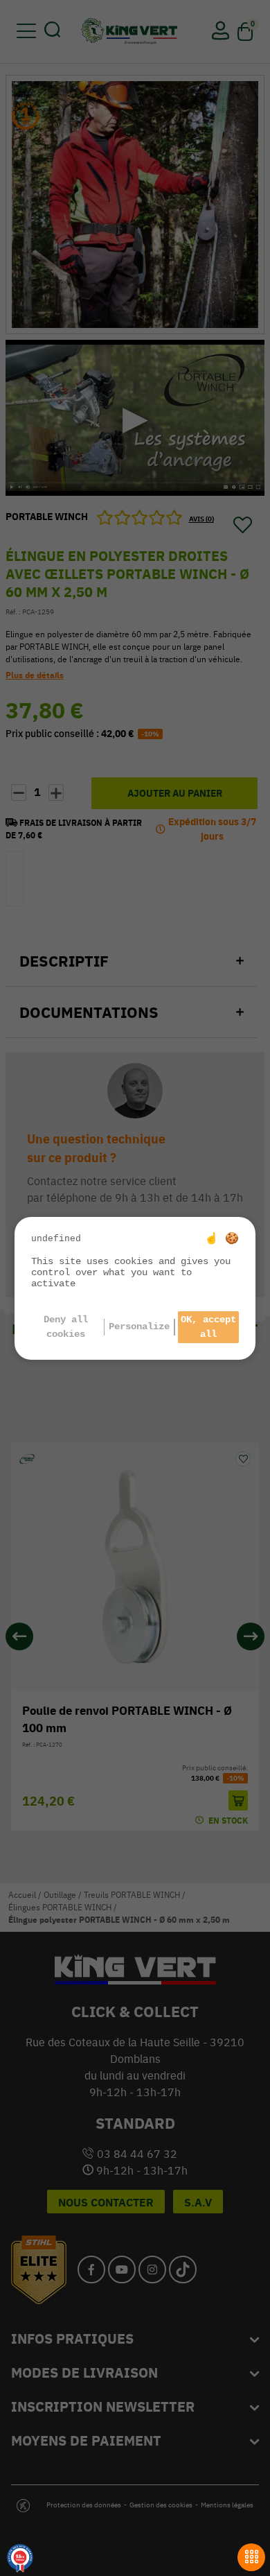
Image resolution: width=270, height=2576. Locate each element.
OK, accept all (208, 1327)
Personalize (139, 1326)
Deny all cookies (66, 1327)
